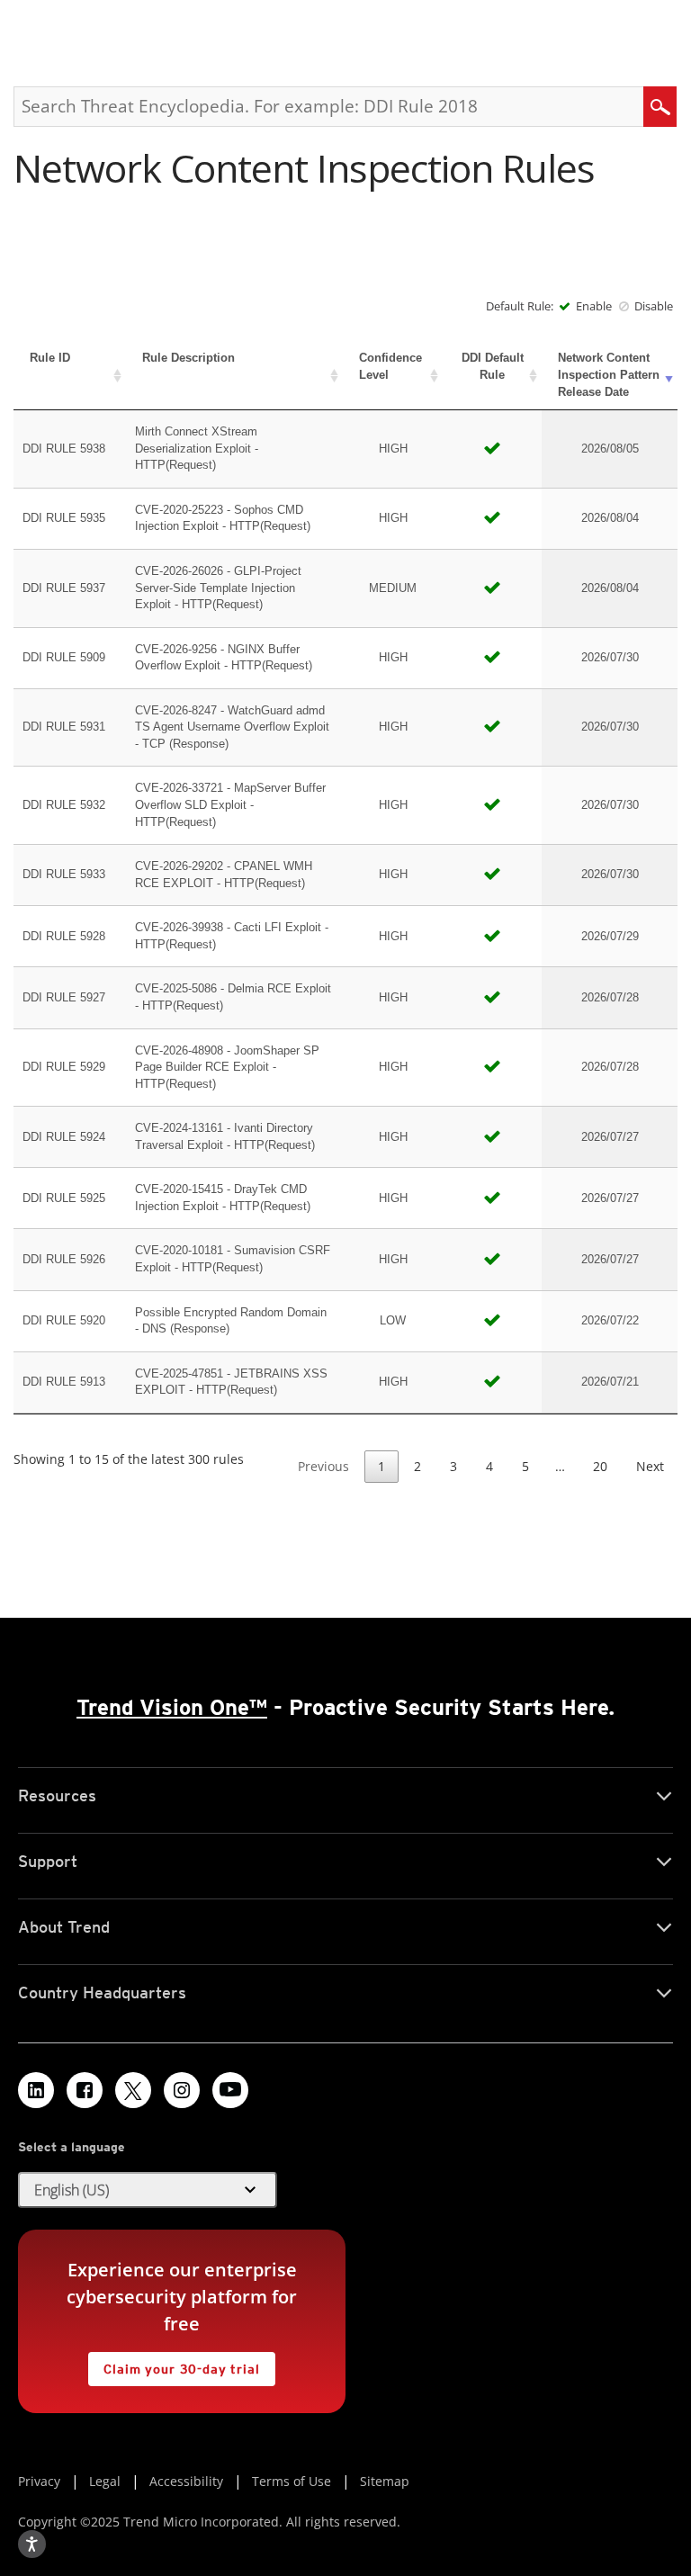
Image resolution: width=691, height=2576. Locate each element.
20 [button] (600, 1466)
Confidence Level (390, 366)
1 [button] (381, 1466)
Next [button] (650, 1466)
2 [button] (417, 1466)
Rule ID (50, 358)
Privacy (39, 2481)
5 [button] (525, 1466)
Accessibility (186, 2481)
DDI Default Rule (493, 366)
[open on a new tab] (133, 2090)
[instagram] (182, 2090)
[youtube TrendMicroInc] (230, 2090)
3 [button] (453, 1466)
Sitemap (385, 2481)
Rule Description (188, 358)
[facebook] (85, 2090)
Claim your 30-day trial (174, 2364)
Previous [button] (323, 1466)
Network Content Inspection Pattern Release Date (609, 374)
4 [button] (489, 1466)
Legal (105, 2481)
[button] (148, 2190)
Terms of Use (292, 2481)
